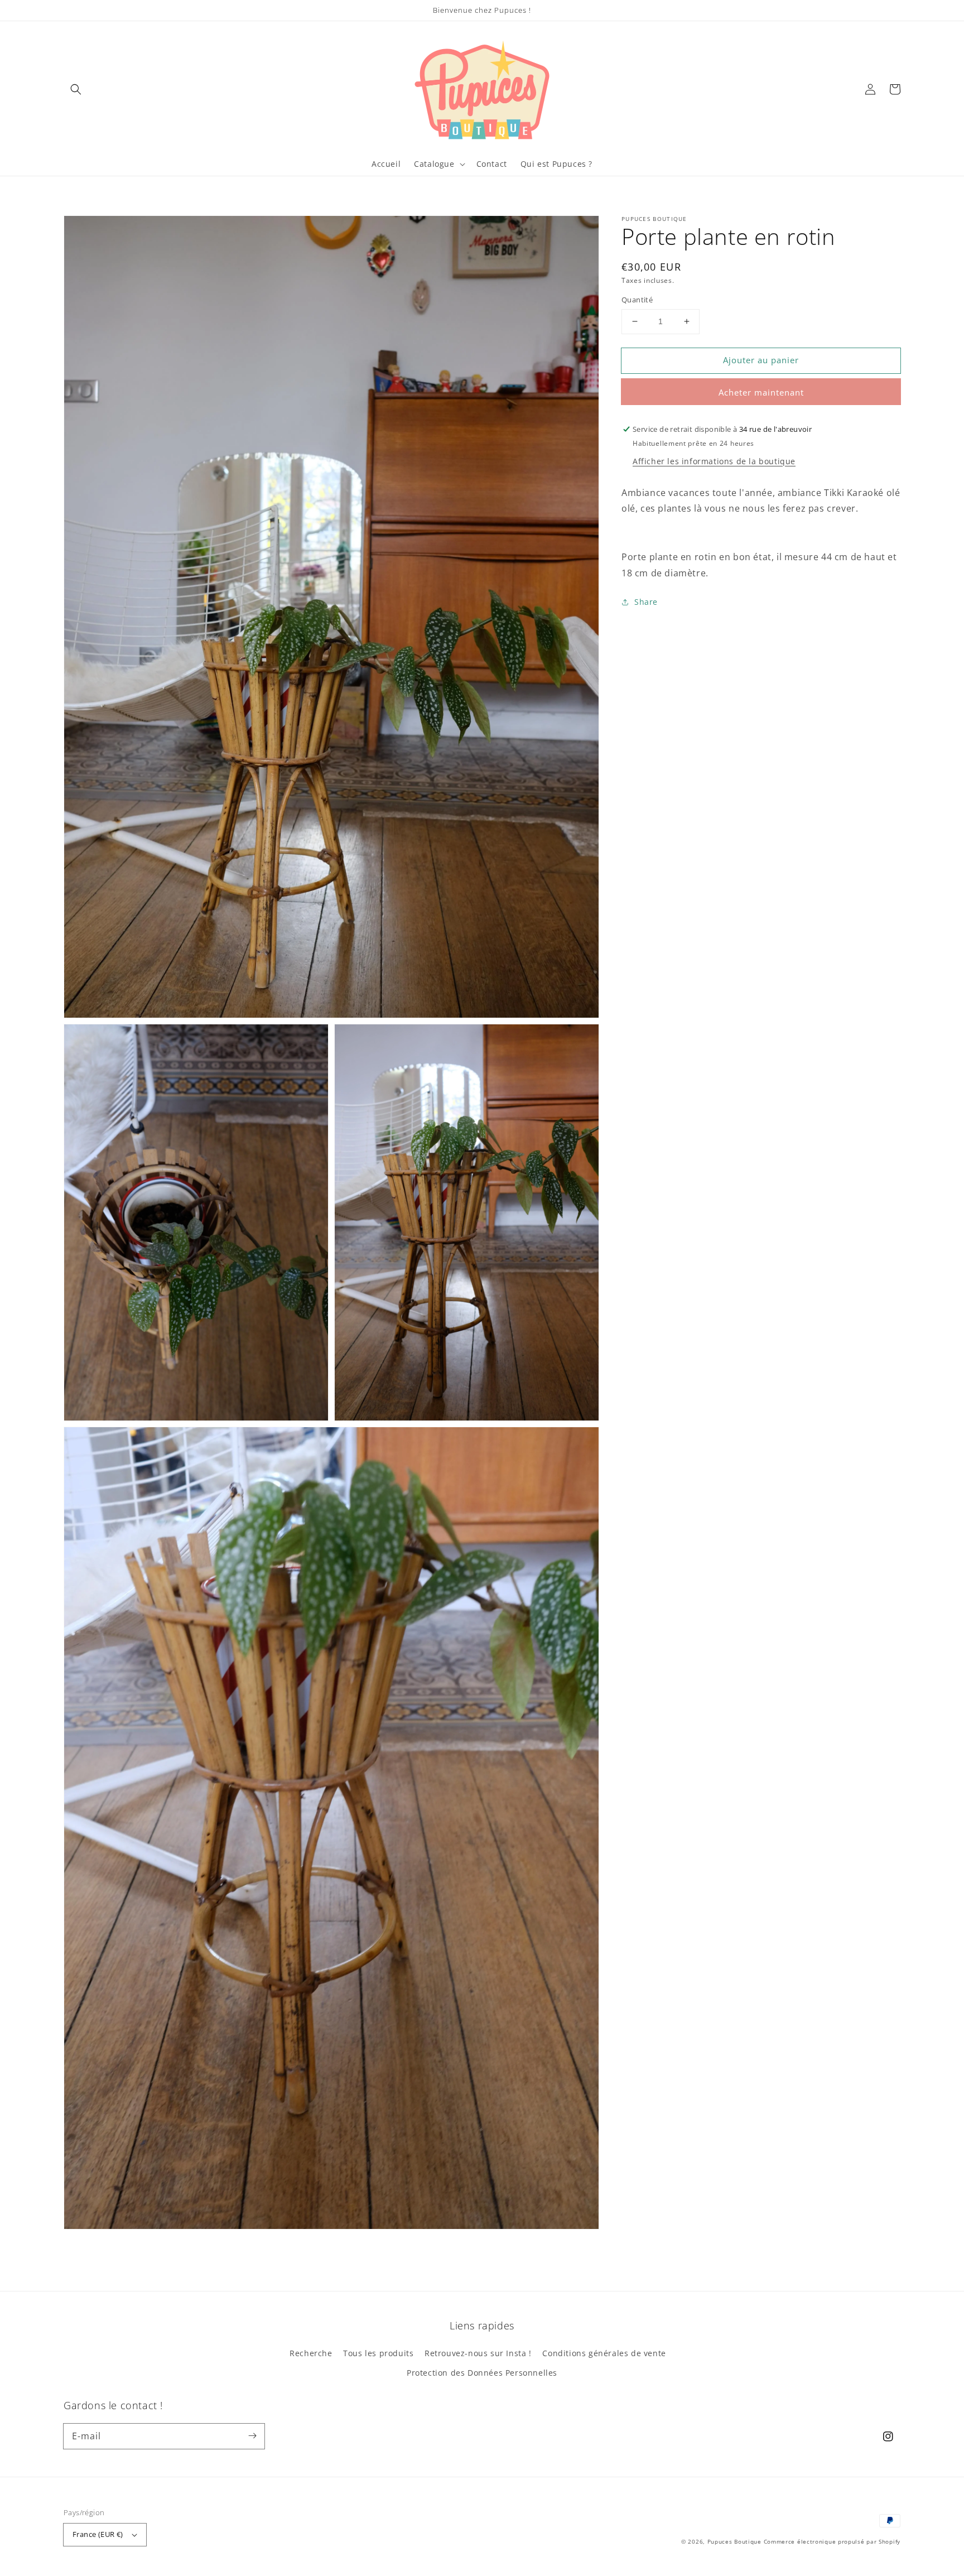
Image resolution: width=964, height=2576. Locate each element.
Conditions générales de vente (604, 2353)
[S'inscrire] (252, 2436)
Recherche (311, 2353)
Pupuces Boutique (734, 2541)
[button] (76, 89)
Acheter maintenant (761, 392)
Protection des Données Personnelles (482, 2373)
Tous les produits (378, 2353)
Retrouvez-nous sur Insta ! (478, 2353)
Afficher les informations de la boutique (714, 461)
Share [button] (646, 602)
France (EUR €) (98, 2534)
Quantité (637, 300)
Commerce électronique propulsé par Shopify (832, 2541)
